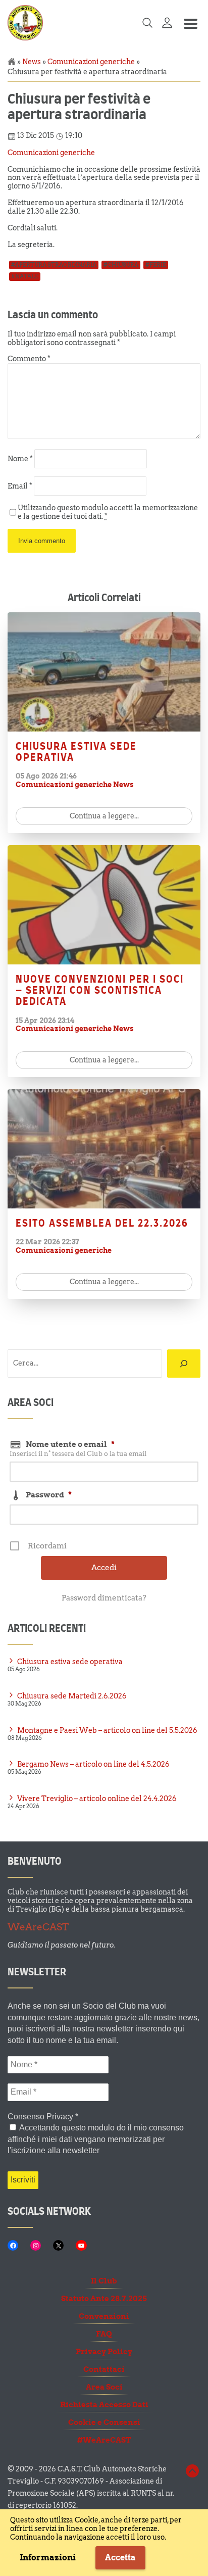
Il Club (104, 2281)
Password (49, 1495)
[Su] (192, 2476)
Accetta (120, 2558)
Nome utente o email (70, 1444)
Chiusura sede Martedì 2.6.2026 (72, 1696)
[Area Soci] (167, 26)
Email (20, 486)
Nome (20, 458)
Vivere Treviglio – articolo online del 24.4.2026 (97, 1798)
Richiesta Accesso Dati (104, 2405)
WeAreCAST (38, 1927)
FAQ (104, 2334)
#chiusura (121, 265)
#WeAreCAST (104, 2440)
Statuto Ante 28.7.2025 (104, 2299)
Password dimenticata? (104, 1598)
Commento (29, 358)
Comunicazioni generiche (91, 62)
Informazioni (48, 2558)
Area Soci (104, 2387)
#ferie (156, 265)
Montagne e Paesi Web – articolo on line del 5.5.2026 (107, 1730)
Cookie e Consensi (104, 2422)
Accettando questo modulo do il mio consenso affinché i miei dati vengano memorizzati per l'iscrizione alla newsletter (96, 2139)
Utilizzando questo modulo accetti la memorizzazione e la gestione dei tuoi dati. (108, 512)
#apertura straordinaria (54, 265)
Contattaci (104, 2369)
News (32, 62)
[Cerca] (184, 1364)
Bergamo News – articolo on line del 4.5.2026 (93, 1764)
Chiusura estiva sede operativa (70, 1661)
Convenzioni (104, 2316)
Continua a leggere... (104, 816)
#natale (25, 276)
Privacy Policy (104, 2352)
